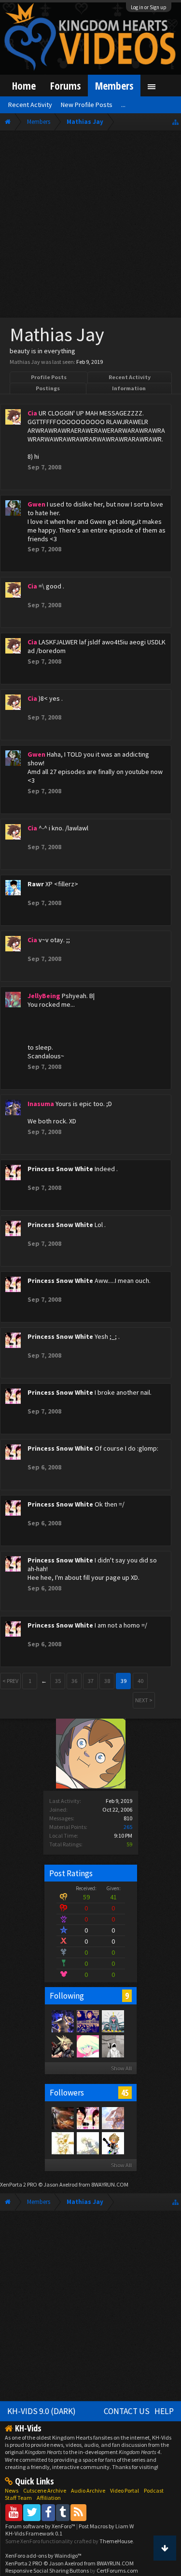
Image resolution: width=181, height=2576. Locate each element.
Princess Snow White (60, 1169)
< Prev (10, 1681)
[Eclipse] (62, 2046)
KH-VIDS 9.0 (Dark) (42, 2411)
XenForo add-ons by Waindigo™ (43, 2556)
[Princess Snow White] (87, 2118)
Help (164, 2411)
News (12, 2490)
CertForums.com (117, 2570)
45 (125, 2093)
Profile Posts (49, 377)
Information (129, 388)
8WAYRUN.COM (110, 2184)
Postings (48, 388)
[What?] (112, 2118)
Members (114, 86)
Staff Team (18, 2498)
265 (128, 1827)
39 (124, 1681)
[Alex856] (62, 2143)
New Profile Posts (87, 105)
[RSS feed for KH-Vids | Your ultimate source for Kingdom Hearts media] (78, 2512)
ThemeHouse (116, 2541)
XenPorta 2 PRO (19, 2184)
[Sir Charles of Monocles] (87, 2143)
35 (58, 1681)
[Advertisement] (90, 226)
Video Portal (125, 2490)
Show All (121, 2068)
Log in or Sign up (149, 7)
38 (107, 1681)
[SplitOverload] (112, 2046)
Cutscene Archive (45, 2490)
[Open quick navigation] (175, 122)
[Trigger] (87, 2046)
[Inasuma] (62, 2021)
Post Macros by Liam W (106, 2526)
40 (140, 1681)
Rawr (36, 884)
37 (91, 1681)
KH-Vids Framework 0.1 (34, 2533)
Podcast (154, 2490)
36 (74, 1681)
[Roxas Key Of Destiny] (112, 2143)
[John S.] (62, 2118)
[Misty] (112, 2021)
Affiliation (49, 2498)
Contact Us (127, 2411)
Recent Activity (130, 377)
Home (24, 86)
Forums (65, 86)
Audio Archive (88, 2490)
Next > (144, 1700)
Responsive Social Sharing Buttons (47, 2570)
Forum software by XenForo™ (41, 2526)
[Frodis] (87, 2021)
